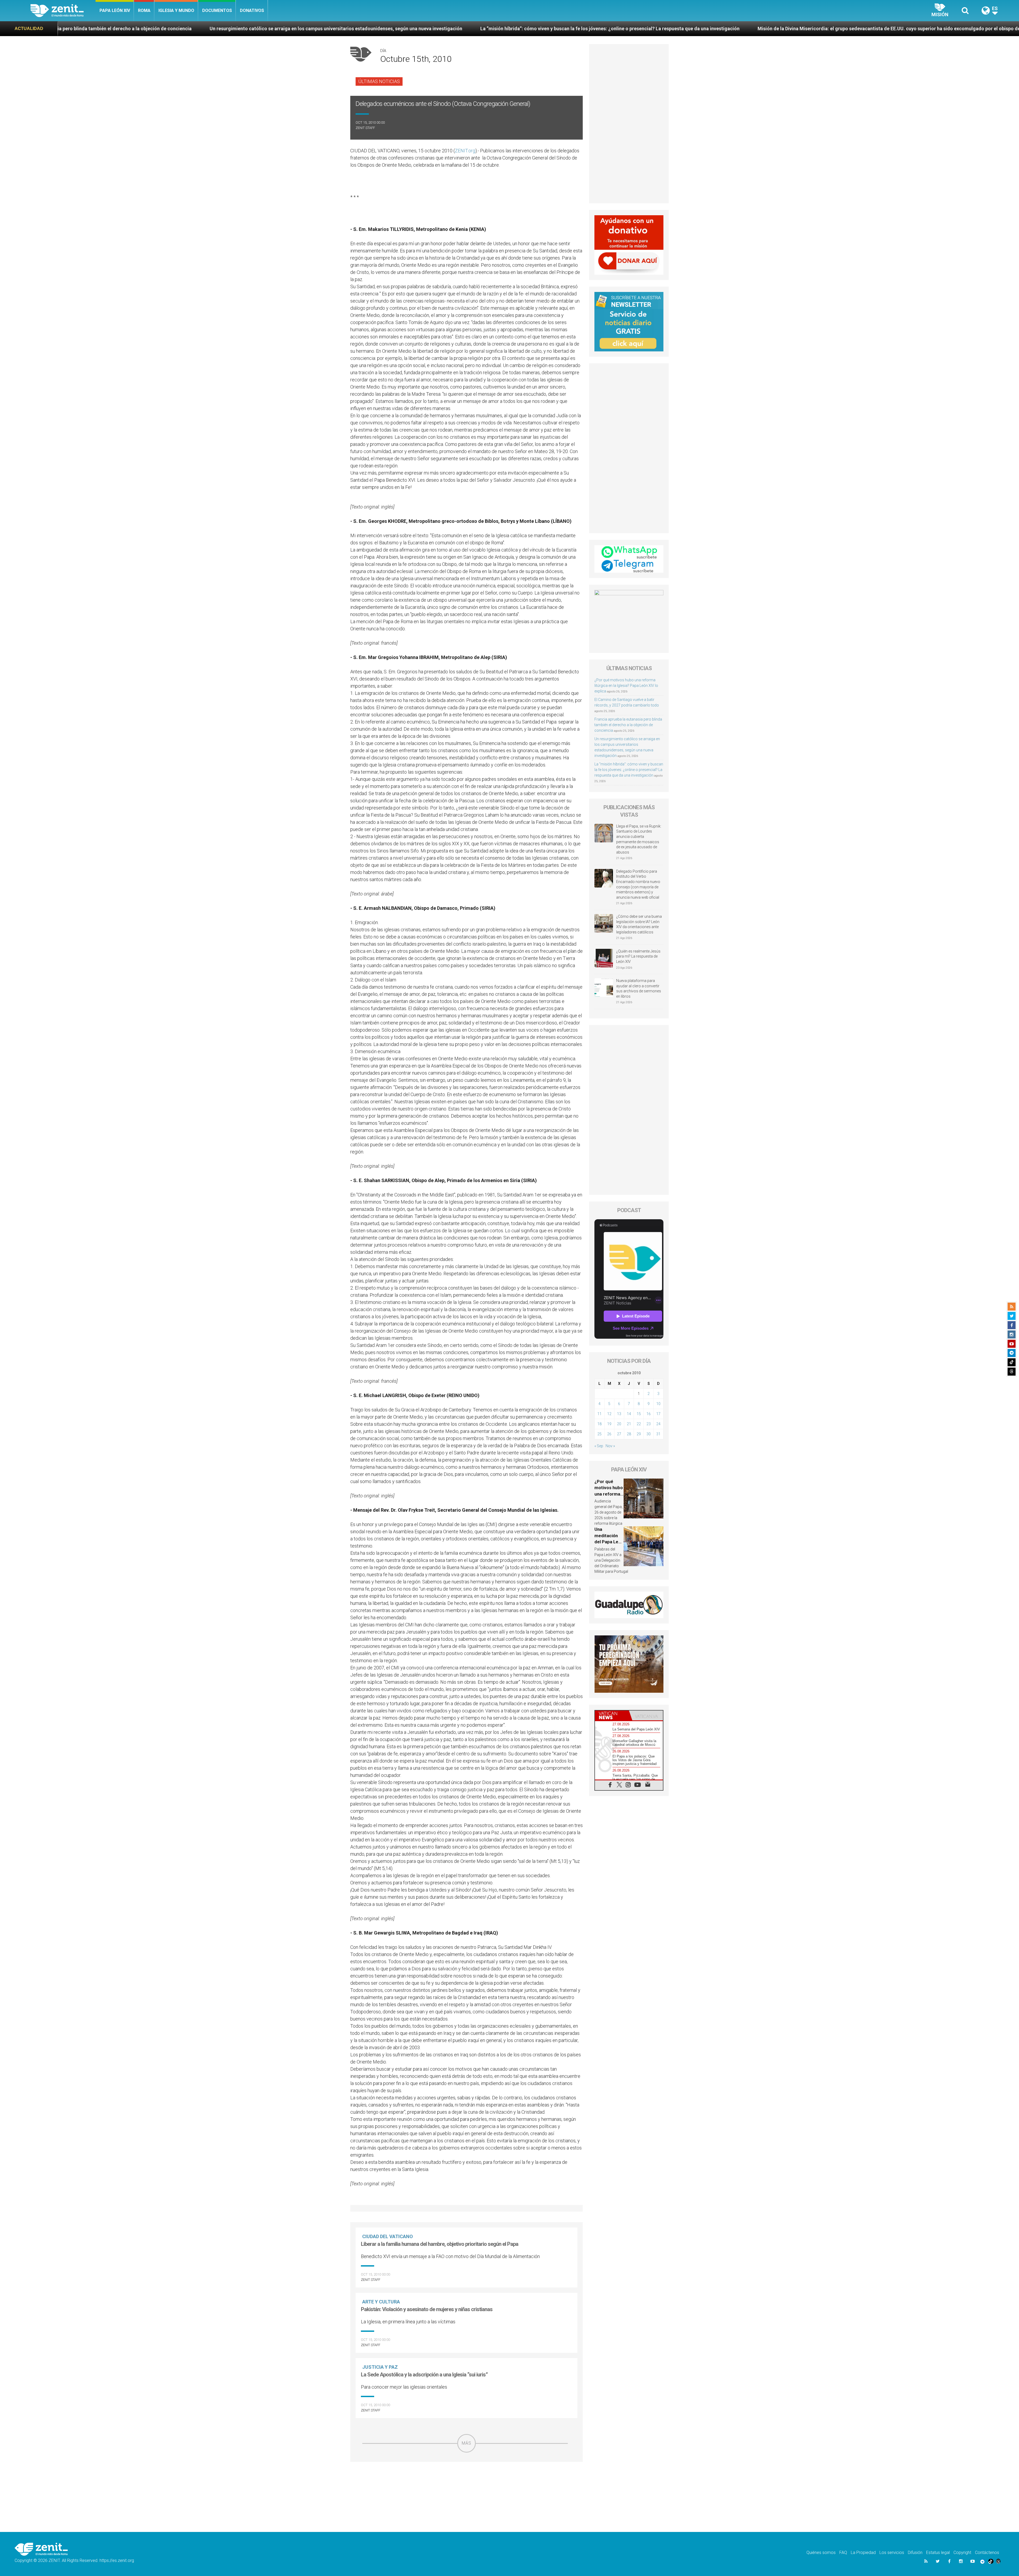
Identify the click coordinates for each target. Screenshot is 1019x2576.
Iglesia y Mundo (176, 10)
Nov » (610, 1446)
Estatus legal (938, 2553)
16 (649, 1414)
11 (599, 1414)
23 (649, 1424)
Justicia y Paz (380, 2367)
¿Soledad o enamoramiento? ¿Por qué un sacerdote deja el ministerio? (735, 29)
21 (629, 1424)
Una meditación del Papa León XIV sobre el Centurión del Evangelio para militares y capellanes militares (525, 29)
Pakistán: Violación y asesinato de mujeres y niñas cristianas (427, 2309)
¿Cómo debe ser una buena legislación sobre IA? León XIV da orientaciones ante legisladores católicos (639, 924)
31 (658, 1434)
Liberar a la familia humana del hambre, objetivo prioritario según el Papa (440, 2244)
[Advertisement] (467, 2490)
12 (609, 1414)
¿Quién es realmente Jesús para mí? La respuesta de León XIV (638, 956)
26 (609, 1434)
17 (658, 1414)
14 (629, 1414)
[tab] (612, 1715)
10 (658, 1404)
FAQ (843, 2553)
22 (639, 1424)
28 (629, 1434)
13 (619, 1414)
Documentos (217, 10)
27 (619, 1434)
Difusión (915, 2553)
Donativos (252, 10)
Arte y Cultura (381, 2302)
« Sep (599, 1446)
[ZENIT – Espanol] (63, 11)
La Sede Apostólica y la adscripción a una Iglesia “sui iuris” (424, 2375)
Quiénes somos (821, 2553)
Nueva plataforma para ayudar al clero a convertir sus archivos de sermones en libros (639, 988)
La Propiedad (863, 2553)
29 (639, 1434)
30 (649, 1434)
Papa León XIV (115, 10)
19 (609, 1424)
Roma (144, 10)
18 (599, 1424)
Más (467, 2443)
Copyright (962, 2553)
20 (619, 1424)
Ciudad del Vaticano (388, 2236)
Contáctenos (987, 2553)
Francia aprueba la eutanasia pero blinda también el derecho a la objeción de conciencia (628, 725)
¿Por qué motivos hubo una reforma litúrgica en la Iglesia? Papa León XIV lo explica (626, 686)
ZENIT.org (465, 151)
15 (639, 1414)
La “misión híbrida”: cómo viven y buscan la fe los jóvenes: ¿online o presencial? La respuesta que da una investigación (629, 770)
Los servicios (892, 2553)
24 (658, 1424)
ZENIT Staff (365, 128)
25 (599, 1434)
